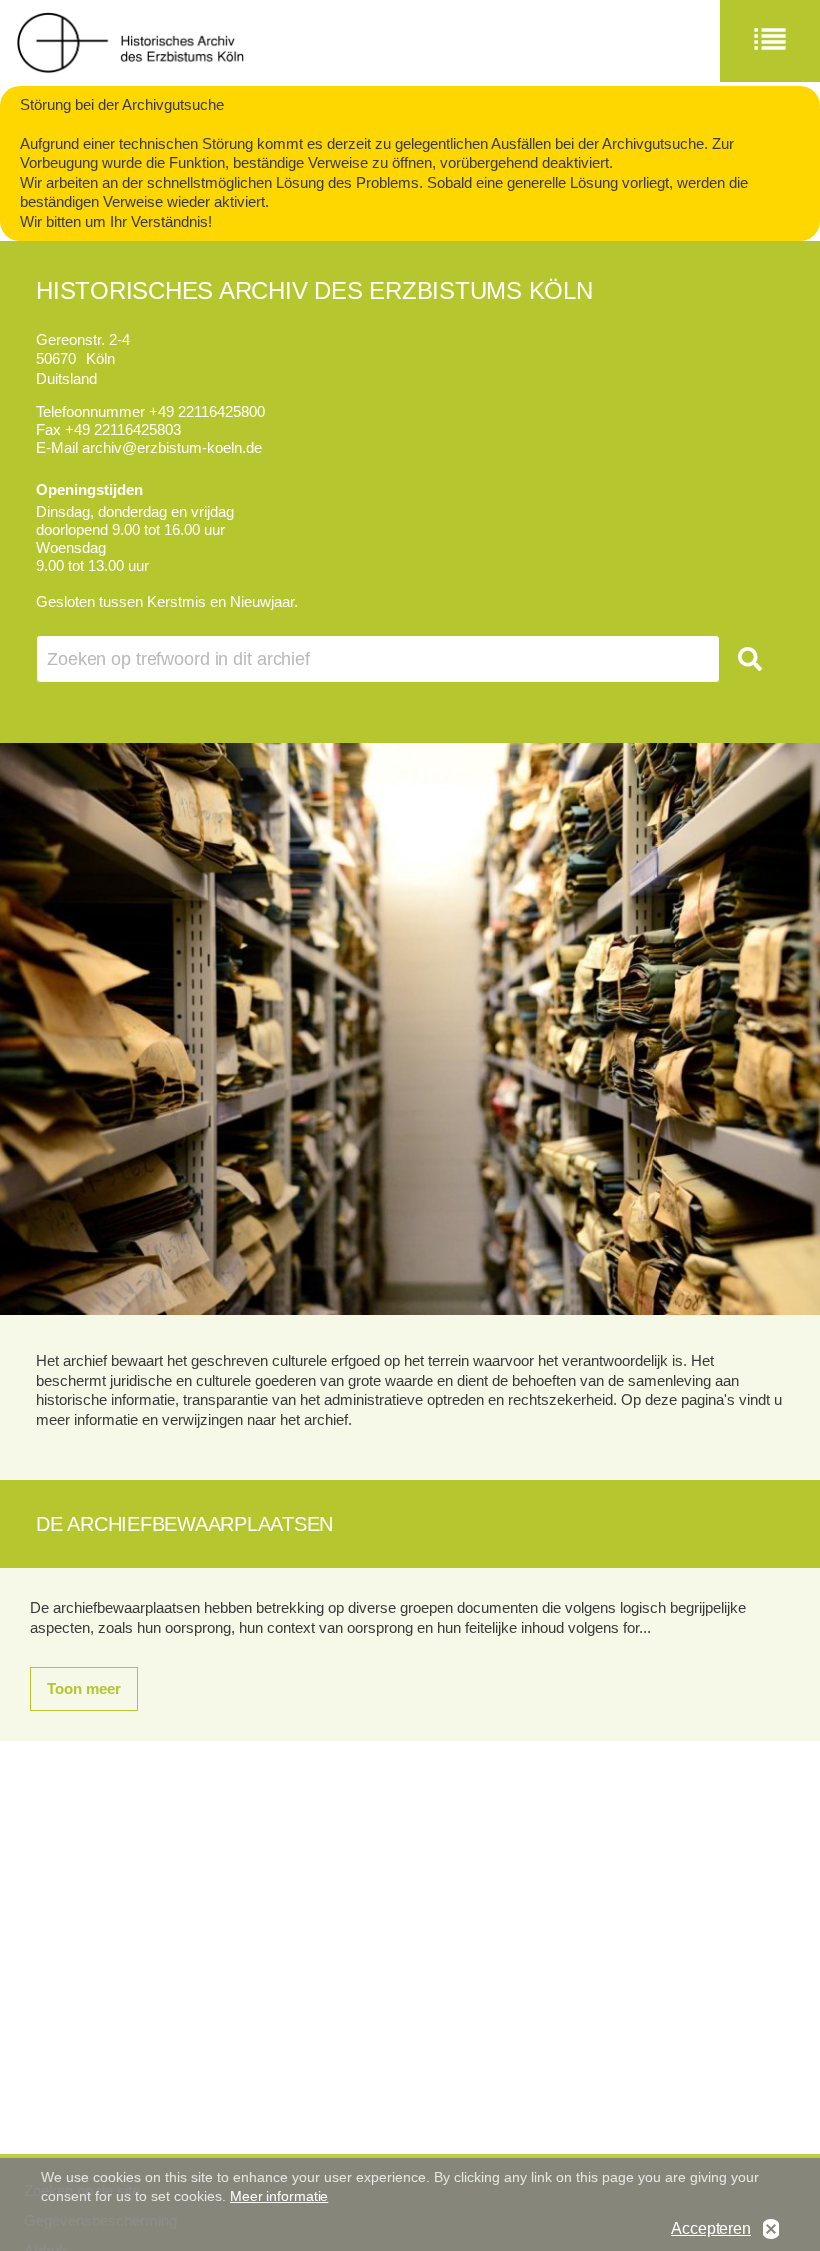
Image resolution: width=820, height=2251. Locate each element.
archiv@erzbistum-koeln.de (172, 447)
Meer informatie (279, 2196)
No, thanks (771, 2229)
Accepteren (711, 2228)
